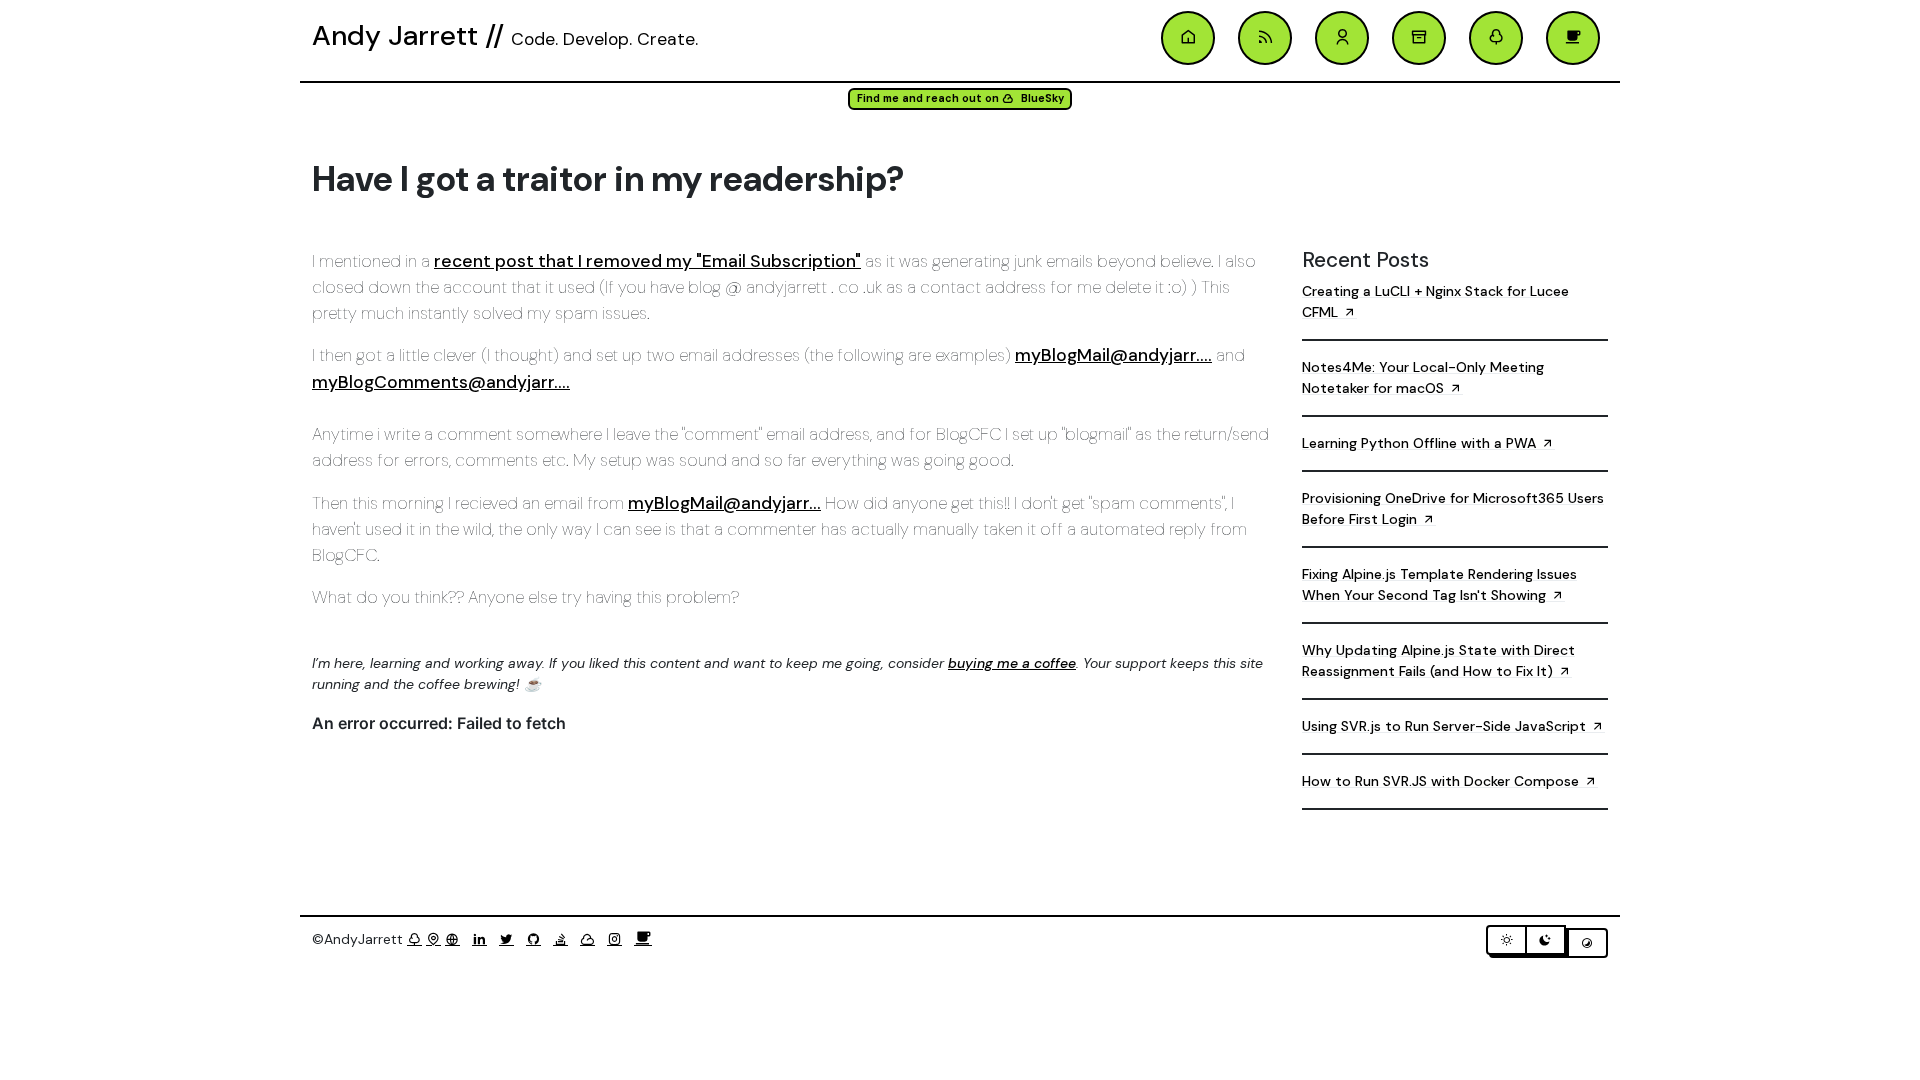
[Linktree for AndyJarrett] (414, 939)
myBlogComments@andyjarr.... (441, 382)
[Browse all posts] (1419, 38)
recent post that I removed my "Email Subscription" (647, 261)
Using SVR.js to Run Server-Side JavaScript (1446, 726)
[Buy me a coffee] (643, 939)
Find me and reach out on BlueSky (960, 98)
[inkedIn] (483, 939)
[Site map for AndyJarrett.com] (433, 939)
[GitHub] (537, 939)
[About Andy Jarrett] (1342, 38)
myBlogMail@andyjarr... (724, 503)
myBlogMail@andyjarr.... (1113, 355)
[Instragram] (618, 939)
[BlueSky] (591, 939)
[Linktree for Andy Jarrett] (1496, 38)
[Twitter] (510, 939)
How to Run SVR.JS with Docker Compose (1442, 781)
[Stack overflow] (564, 939)
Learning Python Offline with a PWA (1421, 443)
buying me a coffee (1012, 663)
